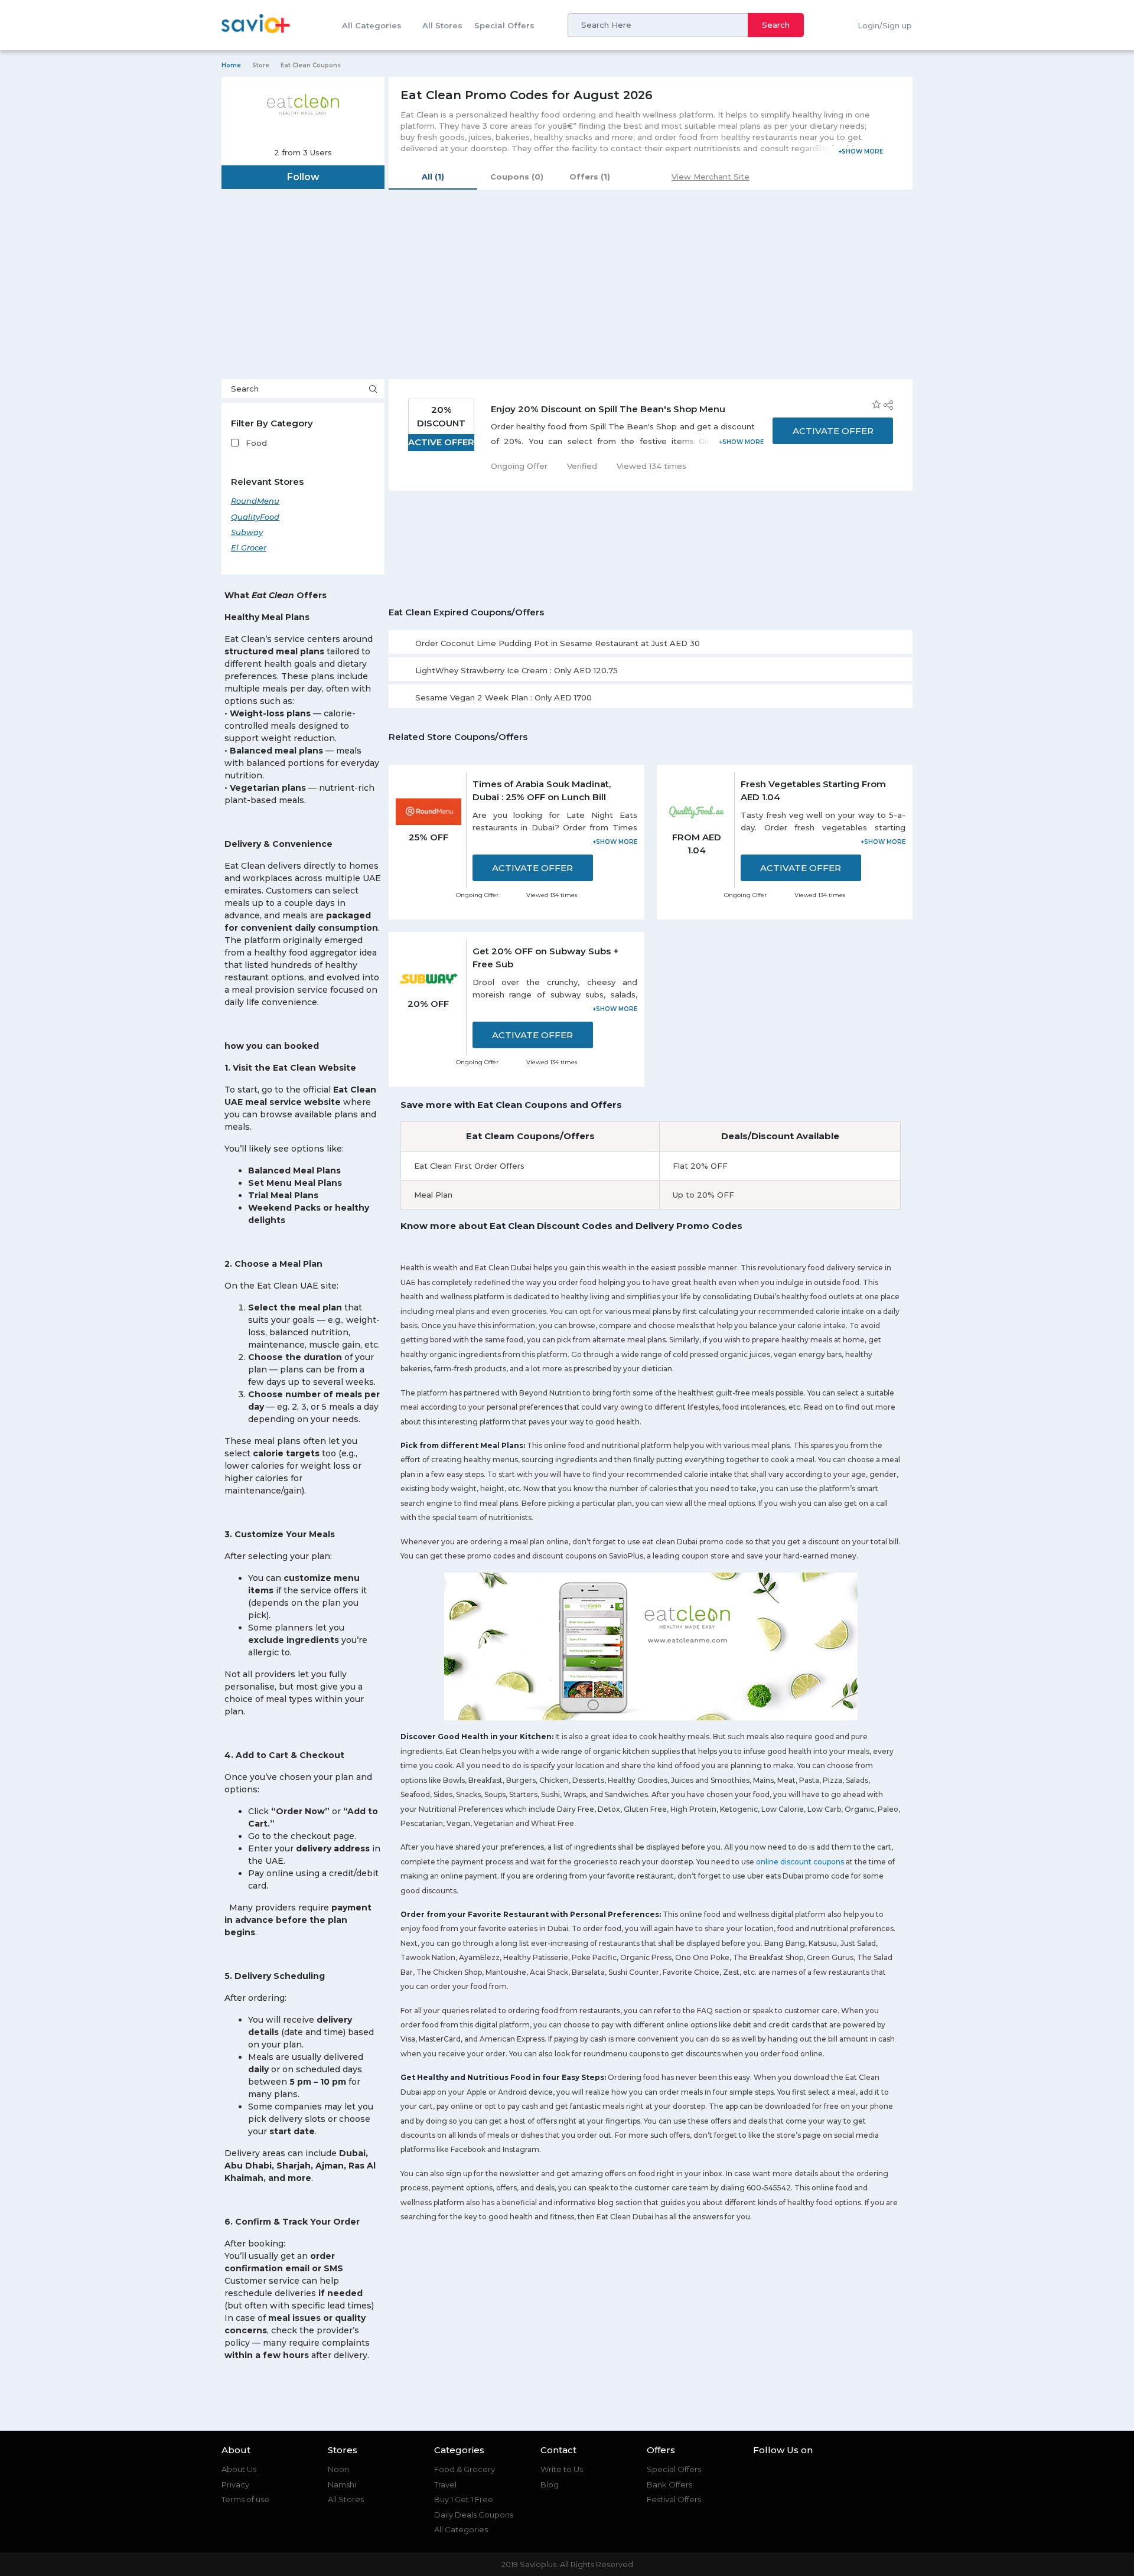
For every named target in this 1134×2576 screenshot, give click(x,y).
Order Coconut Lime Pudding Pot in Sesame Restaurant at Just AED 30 (558, 643)
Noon (338, 2469)
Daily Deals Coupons (474, 2515)
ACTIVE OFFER (441, 442)
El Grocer (249, 547)
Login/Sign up (885, 25)
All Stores (442, 25)
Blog (550, 2484)
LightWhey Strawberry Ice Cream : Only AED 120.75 (517, 670)
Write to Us (562, 2469)
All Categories (372, 25)
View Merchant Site (711, 177)
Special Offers (504, 25)
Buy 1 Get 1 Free (464, 2499)
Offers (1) (590, 177)
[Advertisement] (567, 291)
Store (261, 65)
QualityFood (255, 517)
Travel (445, 2484)
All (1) (433, 177)
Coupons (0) (517, 177)
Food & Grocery (465, 2469)
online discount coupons (800, 1862)
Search (776, 25)
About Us (239, 2469)
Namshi (342, 2484)
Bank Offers (669, 2484)
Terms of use (245, 2499)
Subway (247, 532)
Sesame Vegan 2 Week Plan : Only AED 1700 (504, 697)
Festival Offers (674, 2499)
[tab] (651, 642)
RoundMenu (255, 501)
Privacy (235, 2484)
